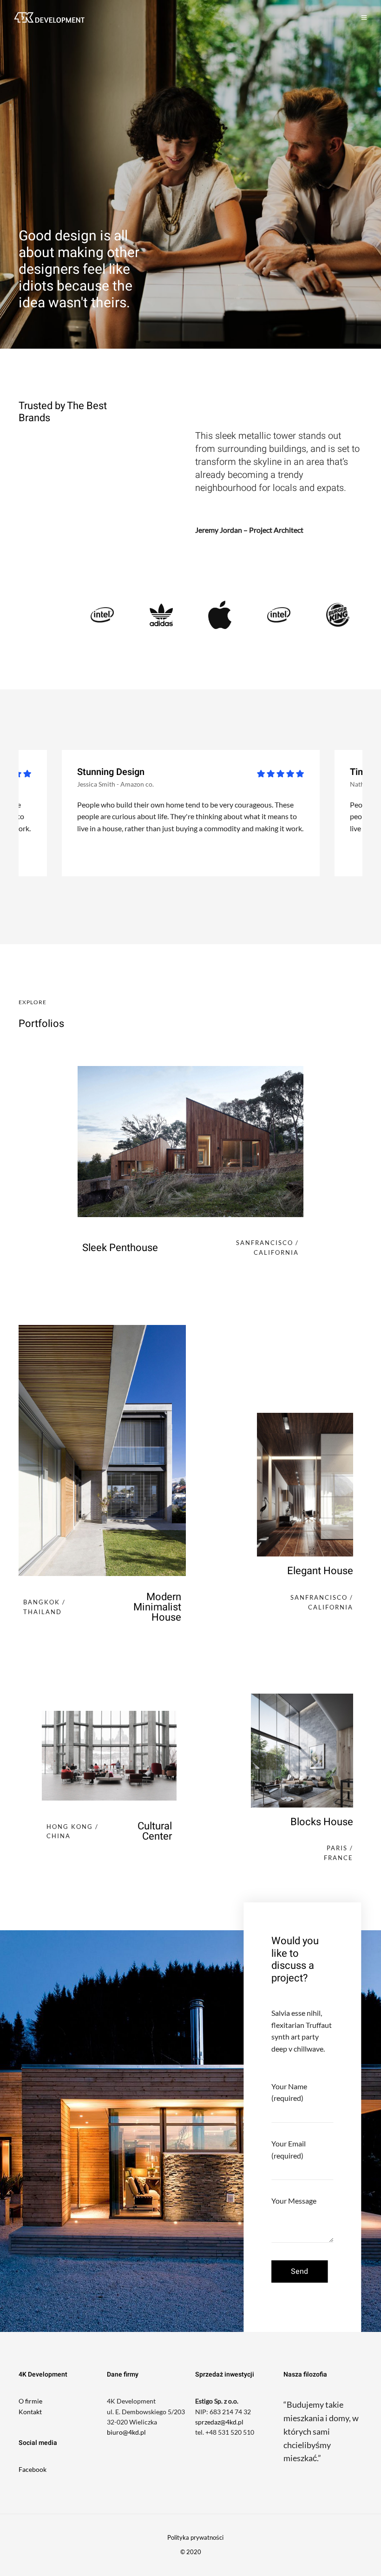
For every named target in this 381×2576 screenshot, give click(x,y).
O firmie (30, 2401)
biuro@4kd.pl (126, 2432)
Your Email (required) (289, 2149)
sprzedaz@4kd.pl (219, 2422)
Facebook (33, 2469)
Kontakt (30, 2412)
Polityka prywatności (195, 2537)
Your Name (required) (289, 2092)
